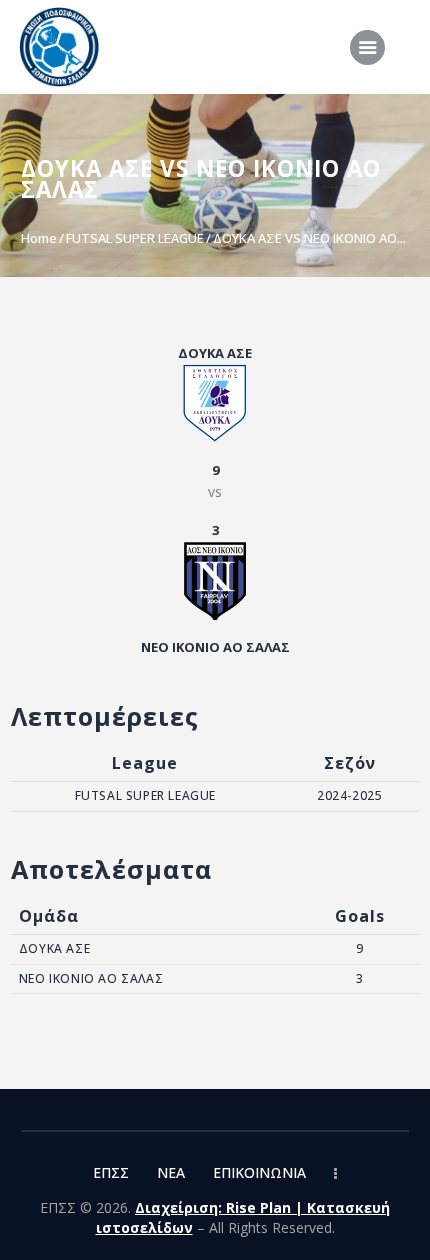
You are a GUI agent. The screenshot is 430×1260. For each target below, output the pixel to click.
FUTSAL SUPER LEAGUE (135, 238)
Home (39, 238)
